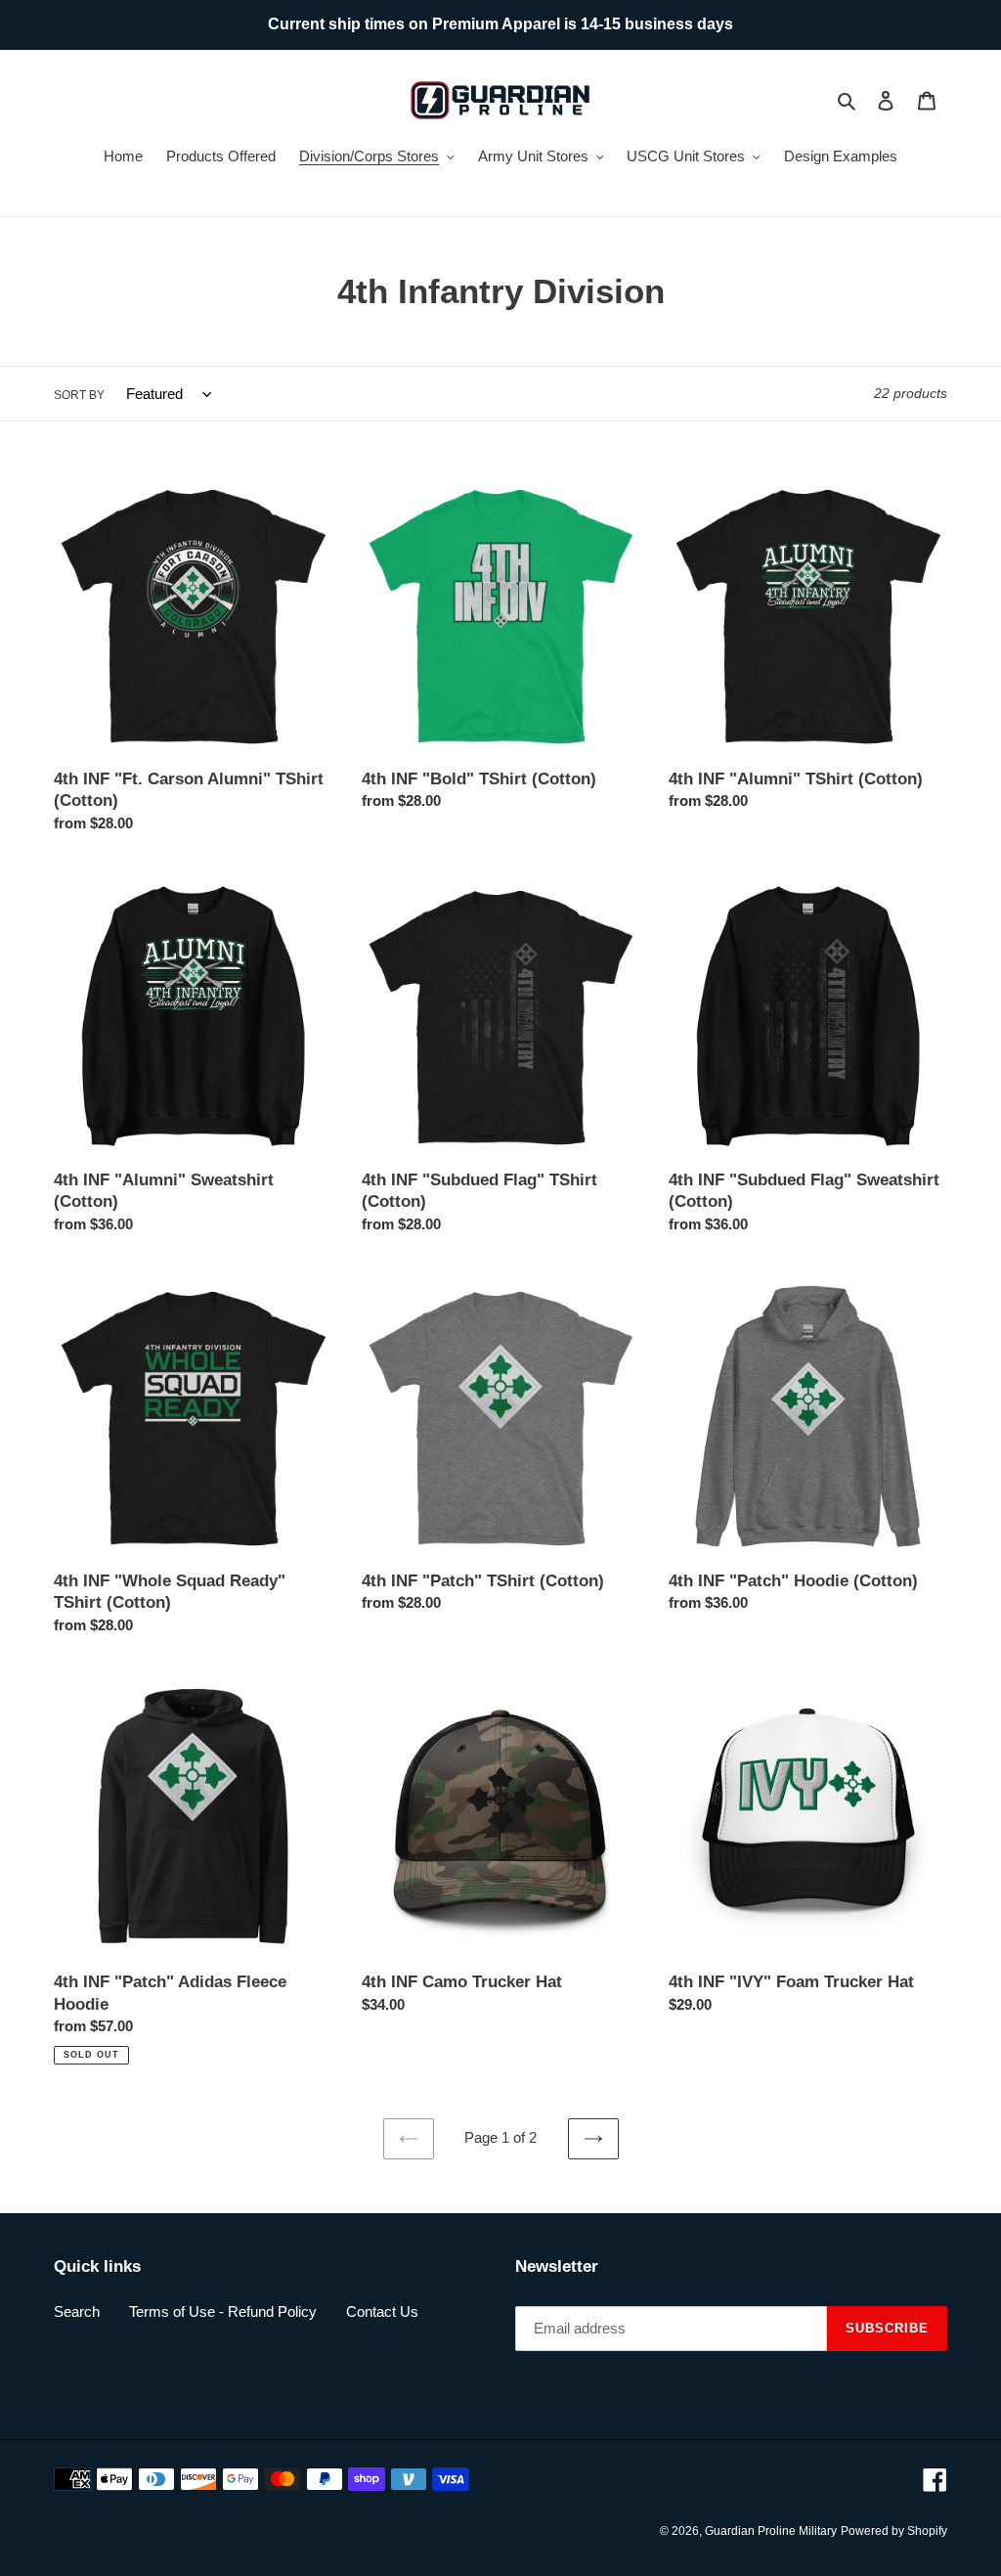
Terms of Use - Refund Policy (223, 2311)
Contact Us (382, 2311)
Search (77, 2311)
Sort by (79, 395)
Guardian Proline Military (771, 2531)
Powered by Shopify (894, 2531)
